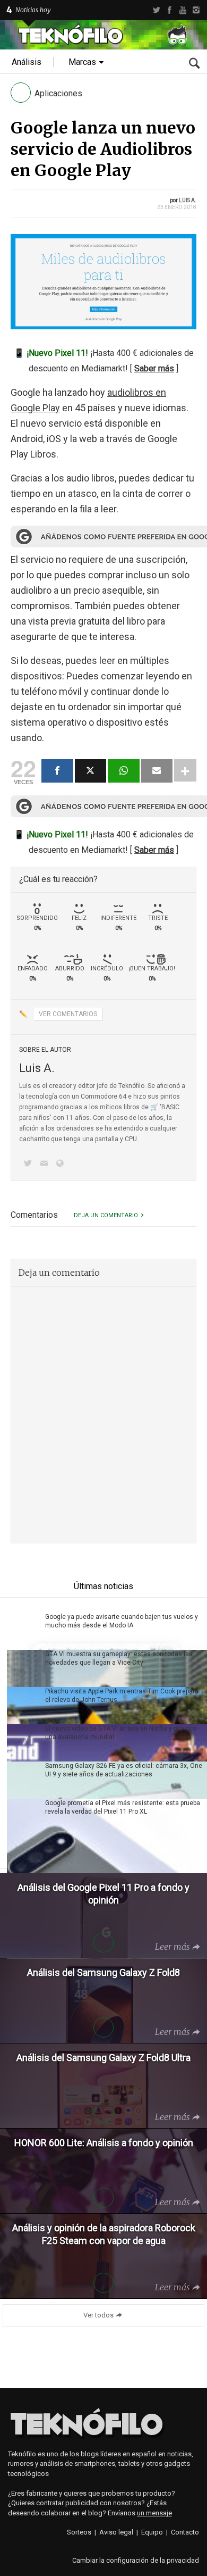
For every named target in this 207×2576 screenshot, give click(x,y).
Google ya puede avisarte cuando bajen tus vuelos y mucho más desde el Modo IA (122, 1621)
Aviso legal (116, 2532)
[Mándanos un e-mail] (46, 1164)
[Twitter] (156, 10)
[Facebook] (170, 10)
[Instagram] (196, 10)
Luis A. (188, 200)
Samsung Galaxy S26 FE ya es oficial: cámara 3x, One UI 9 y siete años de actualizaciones (124, 1770)
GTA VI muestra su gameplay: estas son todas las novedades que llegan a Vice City (119, 1658)
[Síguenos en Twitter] (30, 1164)
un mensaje (154, 2513)
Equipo (152, 2532)
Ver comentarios (68, 1014)
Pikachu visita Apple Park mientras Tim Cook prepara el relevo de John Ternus (122, 1696)
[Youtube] (183, 10)
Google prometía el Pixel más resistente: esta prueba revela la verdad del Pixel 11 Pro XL (123, 1807)
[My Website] (62, 1164)
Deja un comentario (106, 1215)
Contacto (185, 2532)
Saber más (154, 368)
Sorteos (79, 2532)
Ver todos (98, 2315)
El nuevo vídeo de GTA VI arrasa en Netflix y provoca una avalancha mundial (121, 1733)
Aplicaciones (58, 93)
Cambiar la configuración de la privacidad (136, 2560)
